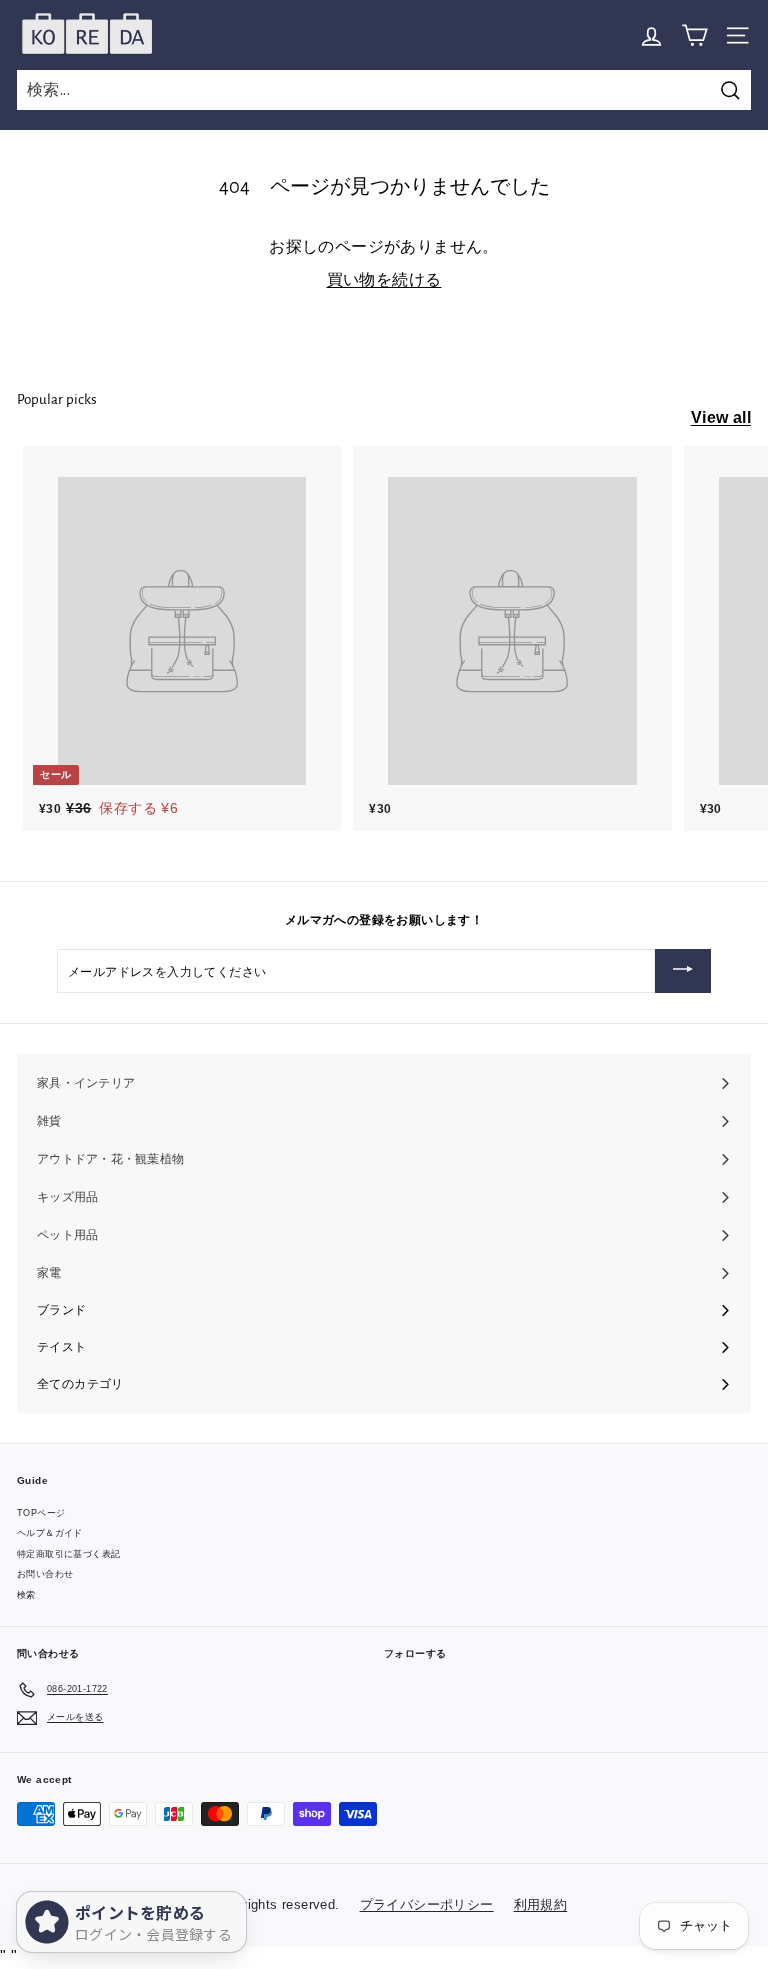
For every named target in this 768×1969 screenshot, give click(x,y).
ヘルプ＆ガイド (50, 1533)
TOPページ (41, 1513)
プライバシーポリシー (427, 1904)
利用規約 (541, 1904)
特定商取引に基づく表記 (68, 1554)
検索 (26, 1595)
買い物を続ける (384, 279)
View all (721, 417)
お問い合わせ (45, 1574)
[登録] (683, 971)
